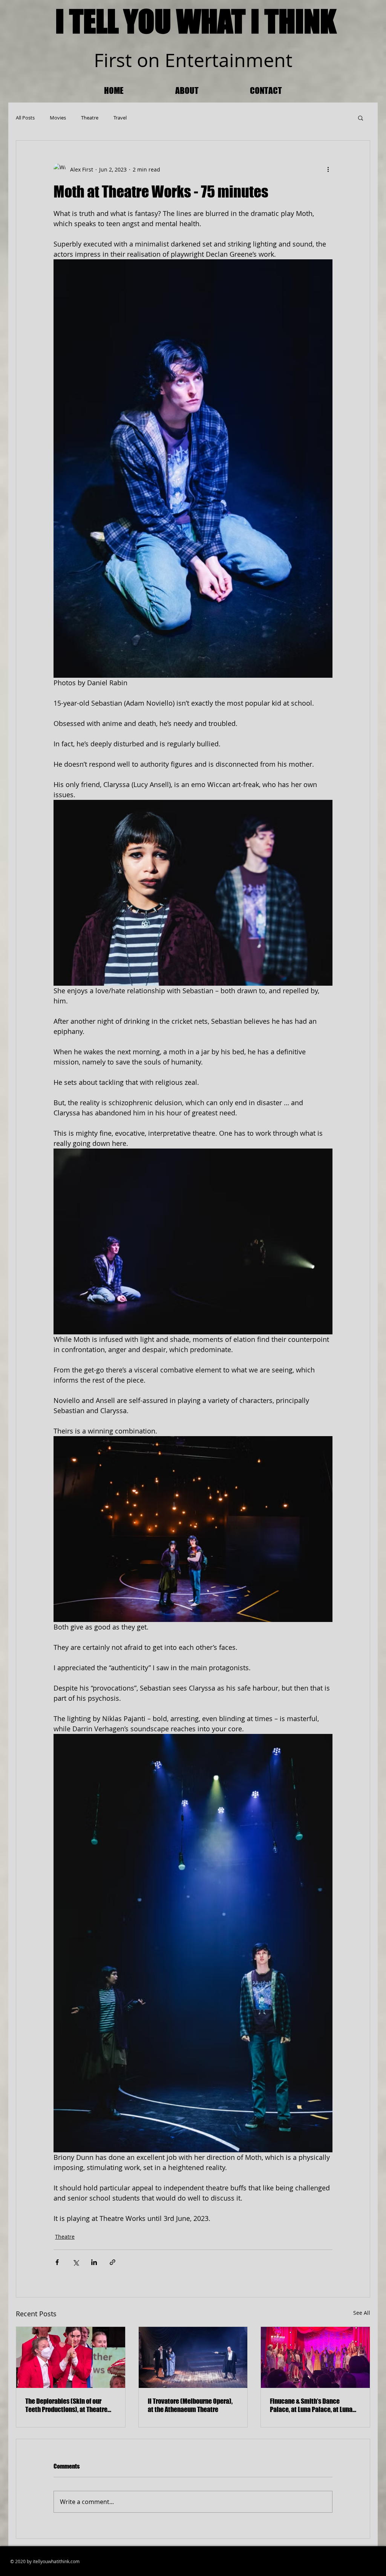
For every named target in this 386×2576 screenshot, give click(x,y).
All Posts (25, 118)
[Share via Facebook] (57, 2262)
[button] (361, 118)
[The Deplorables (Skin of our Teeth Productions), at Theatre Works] (71, 2357)
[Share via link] (113, 2262)
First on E (135, 60)
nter (194, 60)
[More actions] (328, 169)
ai (226, 60)
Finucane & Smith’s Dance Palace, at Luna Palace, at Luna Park (311, 2405)
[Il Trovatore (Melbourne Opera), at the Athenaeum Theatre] (193, 2357)
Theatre (90, 118)
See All (362, 2313)
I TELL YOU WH (134, 21)
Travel (120, 118)
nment (263, 60)
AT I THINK (277, 21)
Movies (58, 118)
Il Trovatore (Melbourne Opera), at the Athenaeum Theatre (190, 2405)
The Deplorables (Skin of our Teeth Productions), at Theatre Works (66, 2405)
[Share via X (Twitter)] (76, 2262)
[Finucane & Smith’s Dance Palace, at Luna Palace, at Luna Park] (315, 2357)
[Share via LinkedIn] (94, 2262)
